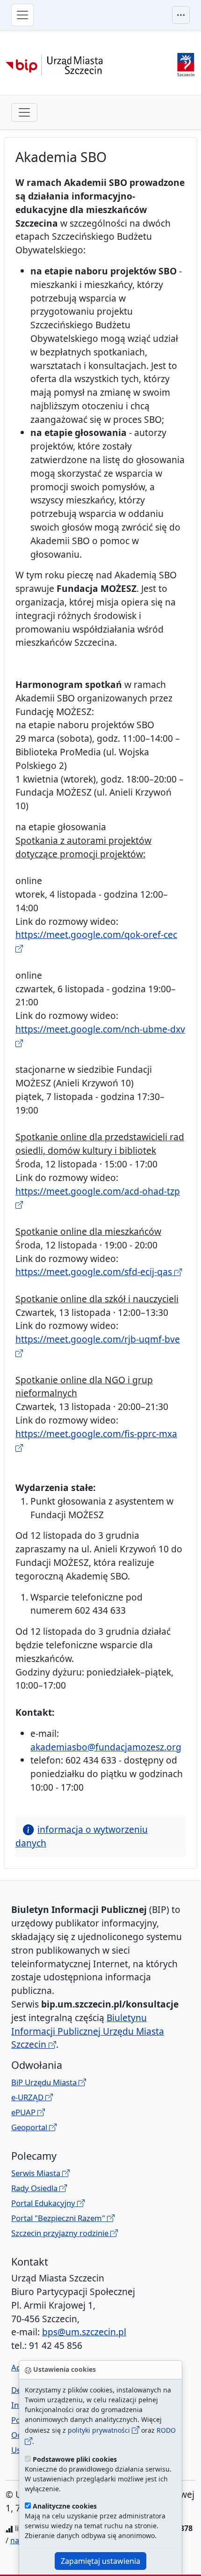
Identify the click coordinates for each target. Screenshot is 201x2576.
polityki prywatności (100, 2430)
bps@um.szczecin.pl (84, 2332)
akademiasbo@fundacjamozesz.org (106, 1747)
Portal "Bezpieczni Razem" (59, 2218)
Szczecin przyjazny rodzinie (61, 2233)
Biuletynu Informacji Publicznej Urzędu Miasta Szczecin (88, 2031)
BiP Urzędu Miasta (45, 2082)
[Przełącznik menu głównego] (22, 15)
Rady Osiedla (35, 2188)
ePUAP (24, 2112)
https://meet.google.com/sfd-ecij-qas (95, 1272)
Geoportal (30, 2127)
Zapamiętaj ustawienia (100, 2561)
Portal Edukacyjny (44, 2203)
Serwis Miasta (37, 2173)
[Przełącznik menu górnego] (181, 15)
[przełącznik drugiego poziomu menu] (24, 112)
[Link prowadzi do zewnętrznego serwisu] (186, 63)
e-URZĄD (28, 2097)
